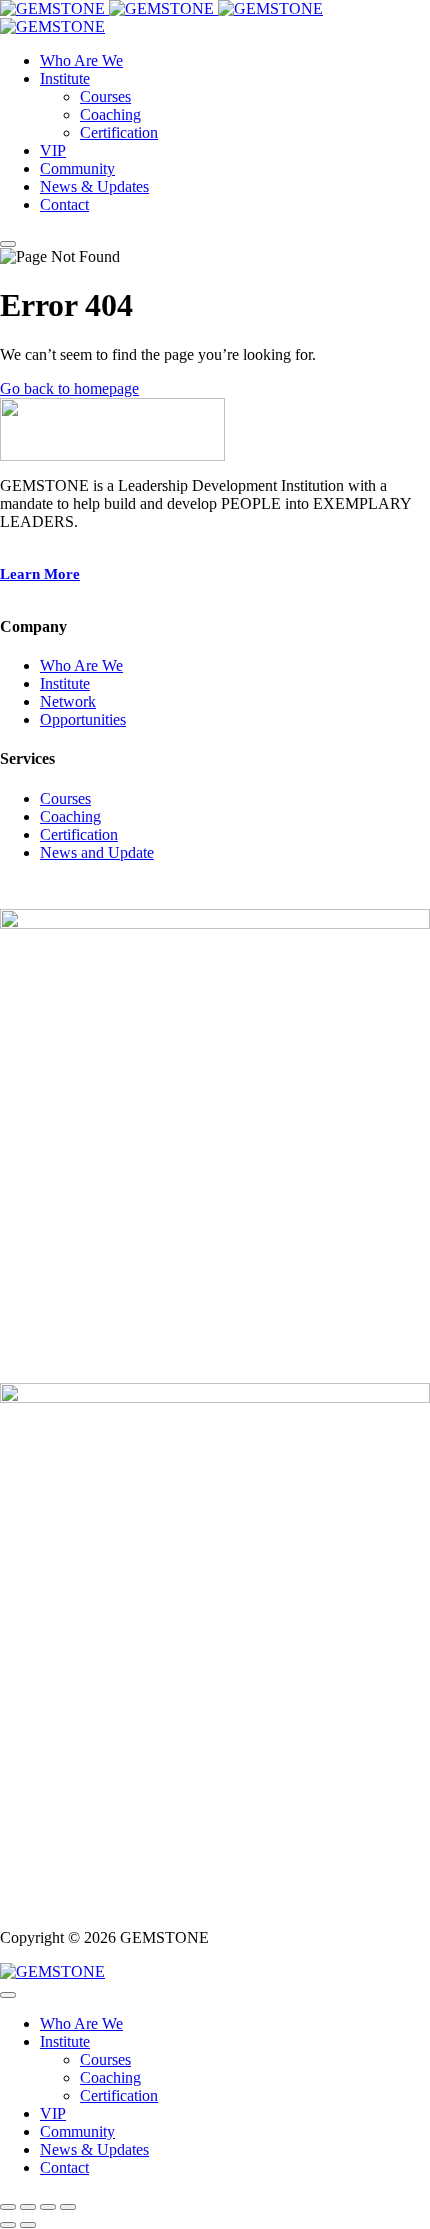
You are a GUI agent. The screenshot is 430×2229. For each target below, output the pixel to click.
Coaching (70, 816)
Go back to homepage (69, 388)
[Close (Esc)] (68, 2207)
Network (68, 701)
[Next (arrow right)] (28, 2225)
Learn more (40, 574)
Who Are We (81, 665)
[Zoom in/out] (8, 2207)
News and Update (97, 852)
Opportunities (83, 719)
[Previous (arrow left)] (8, 2225)
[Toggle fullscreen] (28, 2207)
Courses (65, 798)
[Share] (48, 2207)
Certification (79, 834)
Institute (65, 683)
